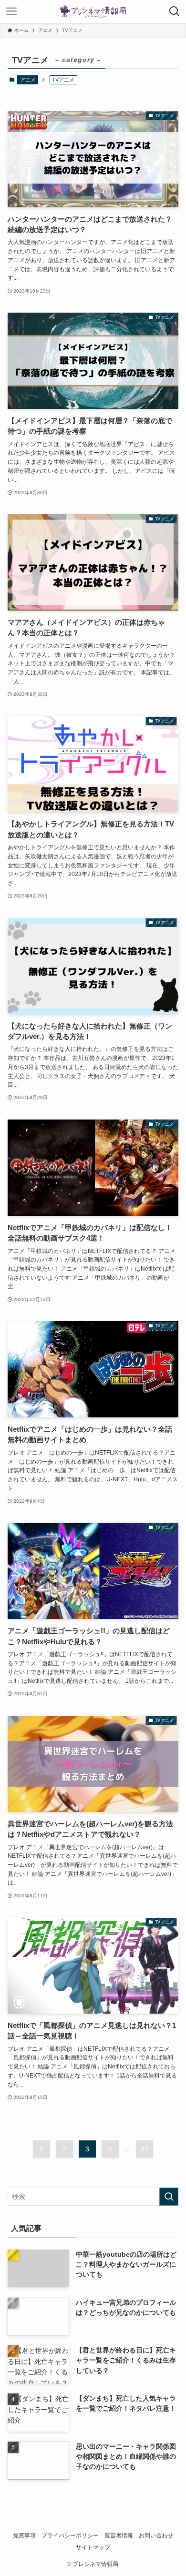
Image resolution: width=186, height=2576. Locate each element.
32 (145, 2149)
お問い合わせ (156, 2535)
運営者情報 (119, 2535)
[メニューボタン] (11, 11)
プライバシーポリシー (70, 2535)
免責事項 (24, 2535)
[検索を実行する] (169, 2197)
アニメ (28, 80)
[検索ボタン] (175, 11)
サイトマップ (93, 2547)
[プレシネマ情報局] (93, 11)
